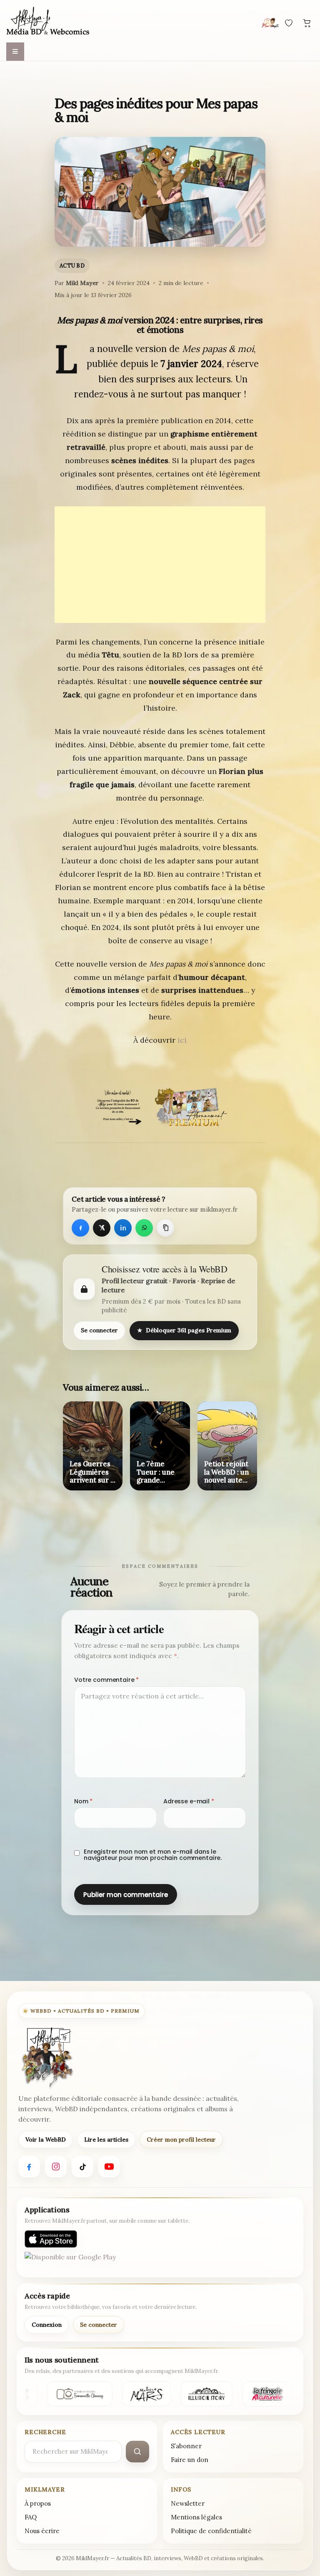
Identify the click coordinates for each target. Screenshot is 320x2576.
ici (182, 1040)
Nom (83, 1801)
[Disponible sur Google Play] (70, 2261)
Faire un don (190, 2460)
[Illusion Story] (205, 2394)
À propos (38, 2503)
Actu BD (72, 266)
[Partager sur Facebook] (80, 1228)
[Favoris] (289, 23)
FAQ (31, 2517)
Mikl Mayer (82, 283)
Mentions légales (196, 2517)
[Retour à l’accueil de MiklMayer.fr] (47, 2058)
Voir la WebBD (46, 2140)
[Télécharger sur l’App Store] (51, 2239)
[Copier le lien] (165, 1228)
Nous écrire (42, 2531)
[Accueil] (48, 22)
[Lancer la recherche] (137, 2452)
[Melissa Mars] (145, 2394)
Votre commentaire (106, 1680)
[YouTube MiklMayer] (109, 2167)
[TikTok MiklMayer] (82, 2167)
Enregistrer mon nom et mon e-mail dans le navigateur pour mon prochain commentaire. (153, 1855)
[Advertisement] (160, 565)
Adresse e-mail (189, 1801)
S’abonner (186, 2446)
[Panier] (307, 23)
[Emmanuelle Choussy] (78, 2394)
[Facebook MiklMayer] (29, 2167)
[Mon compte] (270, 23)
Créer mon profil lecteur (181, 2140)
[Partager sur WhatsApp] (144, 1228)
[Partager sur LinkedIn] (123, 1228)
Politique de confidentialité (211, 2531)
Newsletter (188, 2503)
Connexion (47, 2325)
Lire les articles (106, 2140)
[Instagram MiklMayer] (56, 2167)
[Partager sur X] (102, 1228)
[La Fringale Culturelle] (265, 2394)
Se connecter (99, 1330)
